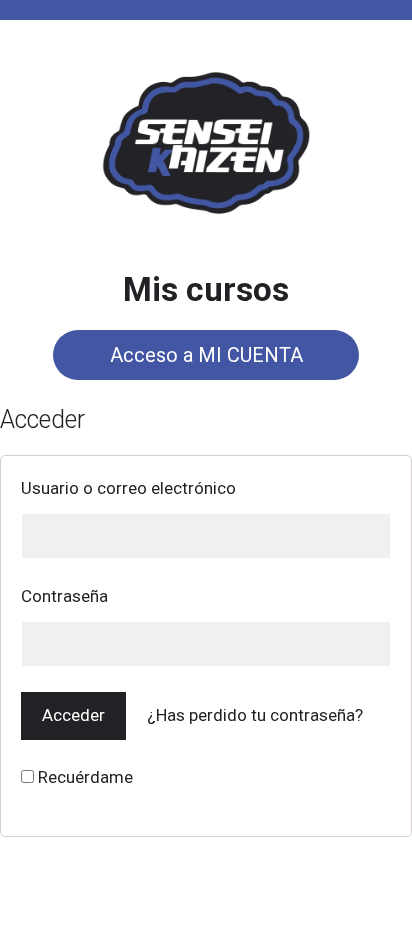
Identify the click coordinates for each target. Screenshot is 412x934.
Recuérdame (83, 777)
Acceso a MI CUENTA (206, 355)
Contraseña (64, 596)
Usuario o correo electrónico (128, 488)
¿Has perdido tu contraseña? (255, 715)
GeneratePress (325, 902)
